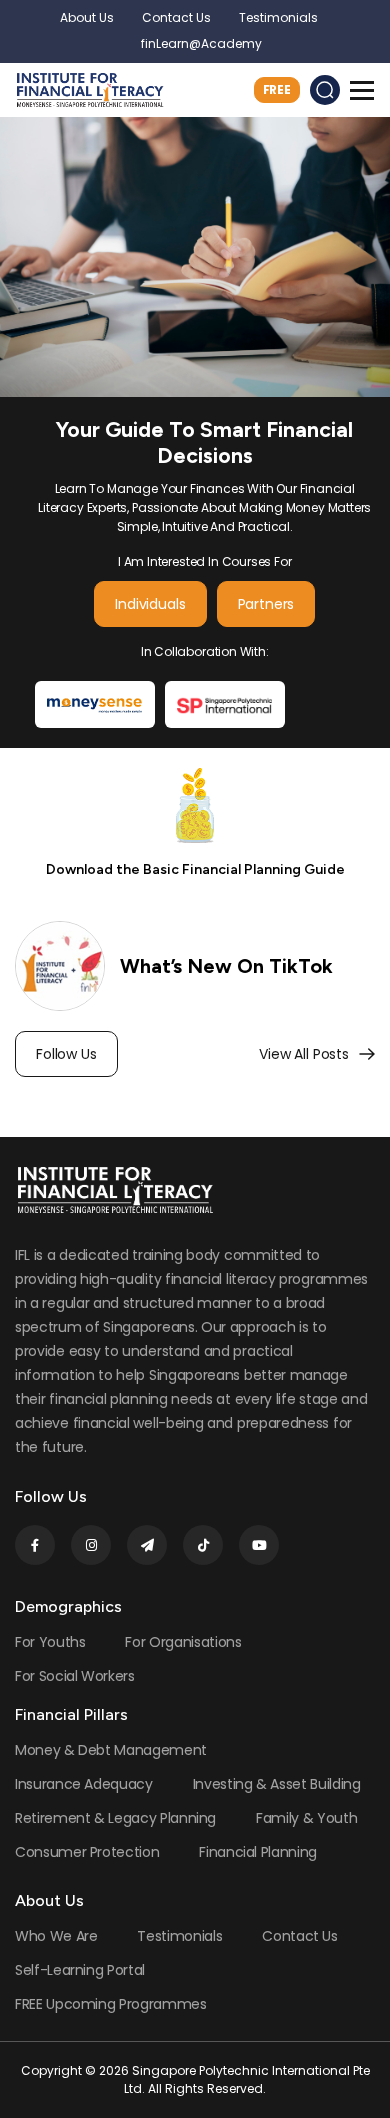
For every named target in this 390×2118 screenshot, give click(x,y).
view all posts (304, 1054)
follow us (66, 1054)
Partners (266, 604)
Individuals (150, 604)
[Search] (325, 90)
